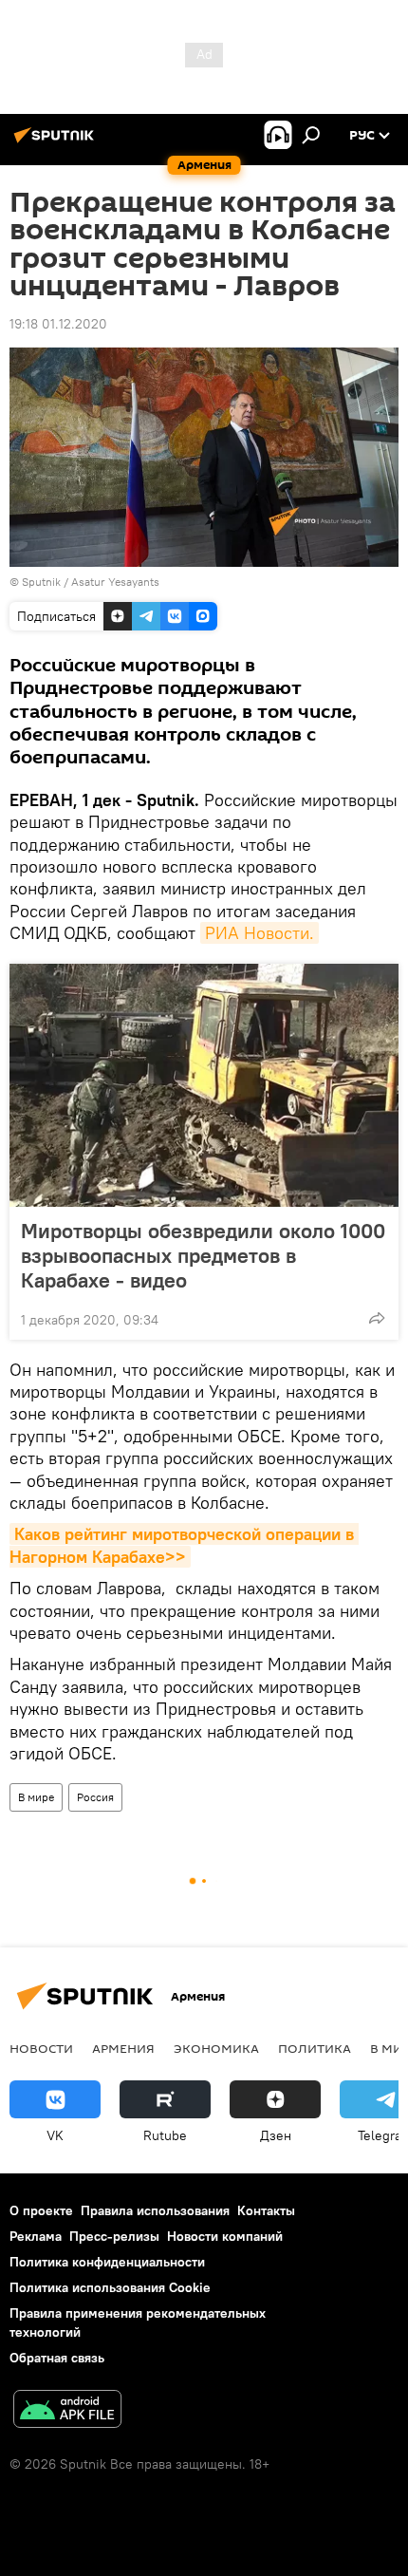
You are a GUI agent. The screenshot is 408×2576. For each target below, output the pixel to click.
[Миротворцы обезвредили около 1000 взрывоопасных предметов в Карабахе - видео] (204, 1085)
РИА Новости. (260, 933)
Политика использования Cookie (110, 2287)
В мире (36, 1797)
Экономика (216, 2048)
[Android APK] (67, 2411)
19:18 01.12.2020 (58, 324)
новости (41, 2048)
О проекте (41, 2210)
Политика (315, 2048)
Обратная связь (57, 2358)
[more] (377, 1318)
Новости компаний (225, 2236)
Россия (95, 1797)
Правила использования (155, 2210)
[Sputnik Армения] (57, 142)
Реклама (36, 2236)
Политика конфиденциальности (107, 2262)
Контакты (266, 2210)
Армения (123, 2048)
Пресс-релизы (114, 2236)
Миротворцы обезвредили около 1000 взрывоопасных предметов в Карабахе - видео (203, 1255)
